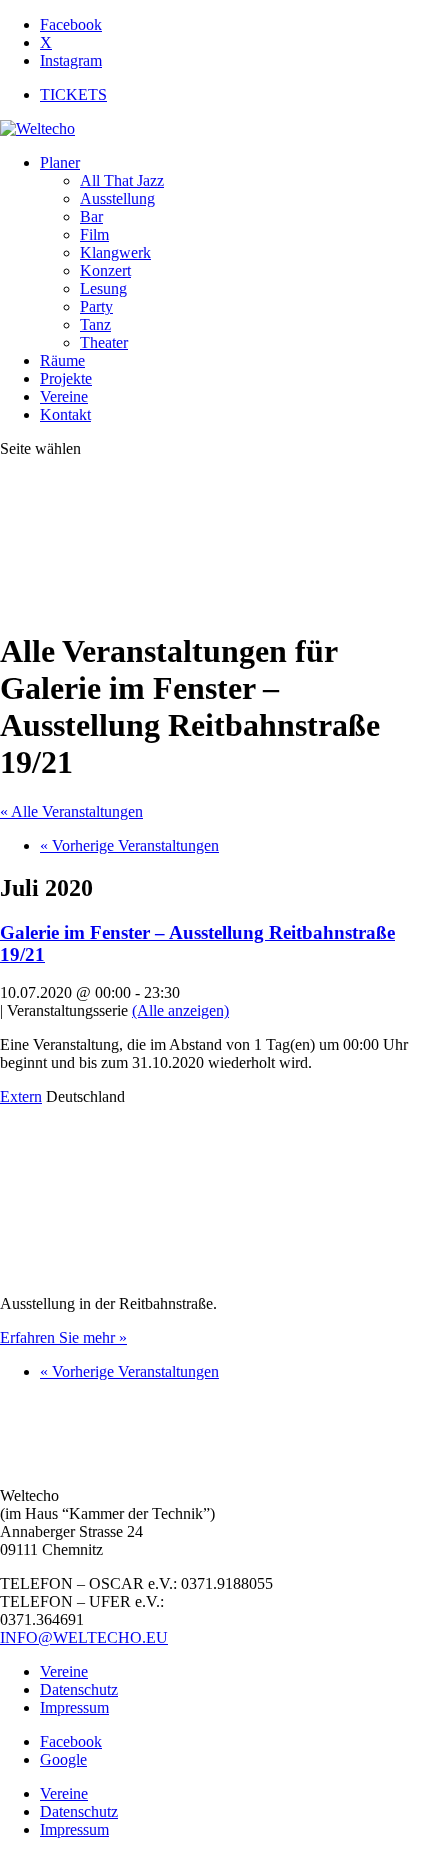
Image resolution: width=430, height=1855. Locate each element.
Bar (91, 216)
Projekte (66, 378)
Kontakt (65, 414)
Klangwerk (115, 252)
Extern (21, 1096)
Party (96, 306)
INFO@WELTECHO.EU (84, 1637)
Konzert (105, 270)
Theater (104, 342)
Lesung (103, 288)
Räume (62, 360)
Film (94, 234)
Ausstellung (117, 198)
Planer (60, 162)
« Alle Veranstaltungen (71, 811)
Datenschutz (79, 1689)
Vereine (64, 396)
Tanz (95, 324)
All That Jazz (122, 180)
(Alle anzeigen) (180, 1010)
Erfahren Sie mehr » (63, 1337)
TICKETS (73, 94)
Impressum (74, 1707)
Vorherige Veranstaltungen (129, 845)
